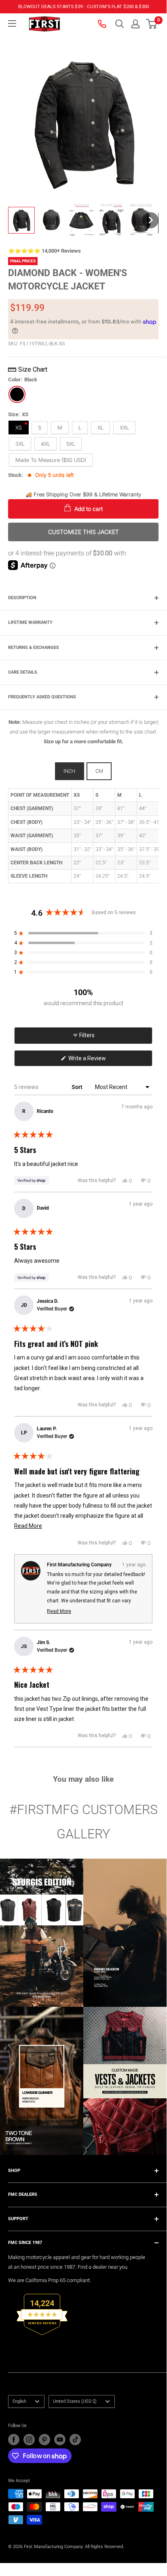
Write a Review (97, 1060)
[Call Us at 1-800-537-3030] (103, 24)
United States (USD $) (75, 2401)
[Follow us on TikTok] (75, 2440)
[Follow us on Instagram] (29, 2440)
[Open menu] (12, 23)
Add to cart (88, 509)
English (19, 2401)
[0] (152, 24)
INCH (69, 771)
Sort (78, 1087)
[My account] (135, 24)
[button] (151, 24)
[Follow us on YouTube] (60, 2440)
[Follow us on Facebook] (14, 2440)
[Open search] (120, 24)
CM (99, 771)
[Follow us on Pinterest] (44, 2440)
